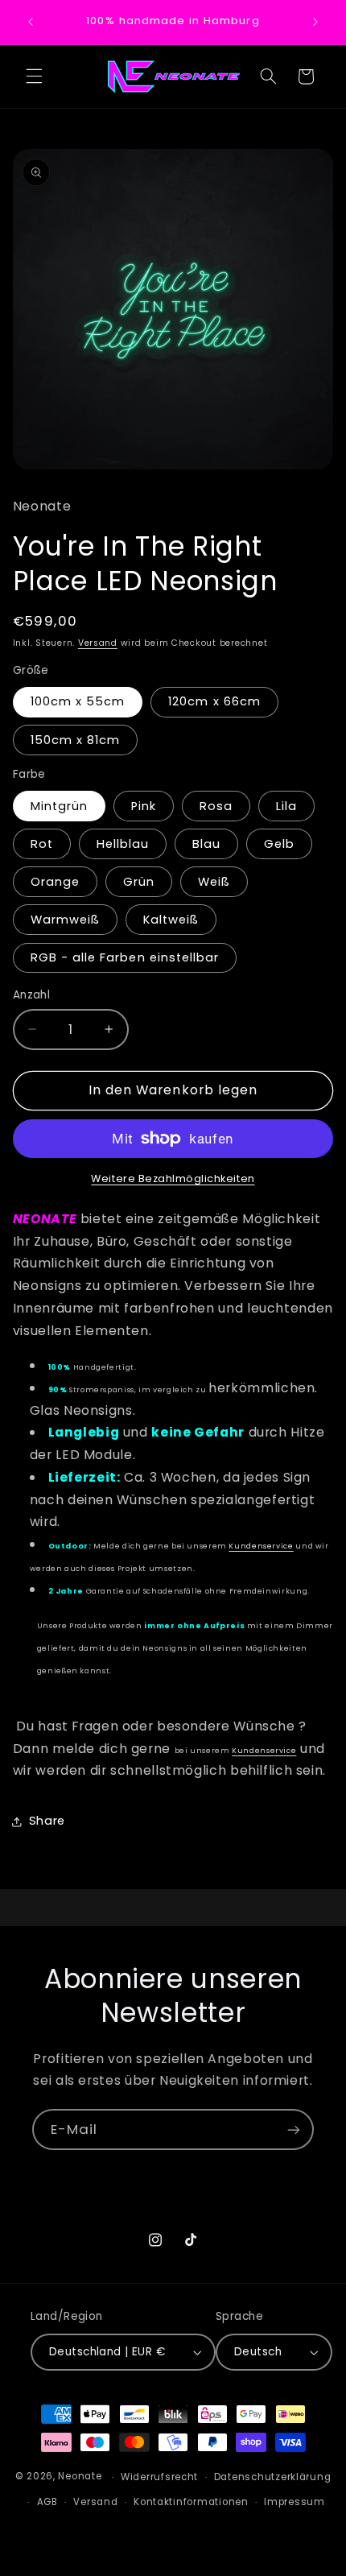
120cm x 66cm (214, 701)
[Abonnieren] (294, 2129)
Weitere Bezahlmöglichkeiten (173, 1178)
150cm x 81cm (76, 740)
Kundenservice (261, 1546)
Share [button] (47, 1821)
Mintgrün (59, 806)
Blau (206, 844)
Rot (42, 844)
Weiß (214, 882)
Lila (286, 806)
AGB (47, 2502)
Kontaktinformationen (191, 2502)
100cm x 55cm (78, 701)
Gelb (279, 844)
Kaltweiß (171, 920)
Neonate (80, 2477)
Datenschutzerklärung (273, 2477)
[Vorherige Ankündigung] (31, 22)
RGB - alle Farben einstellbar (125, 957)
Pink (144, 806)
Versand (98, 643)
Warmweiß (65, 920)
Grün (139, 882)
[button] (34, 76)
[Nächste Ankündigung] (315, 22)
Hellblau (123, 844)
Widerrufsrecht (159, 2477)
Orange (55, 882)
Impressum (295, 2502)
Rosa (216, 806)
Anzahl (32, 995)
